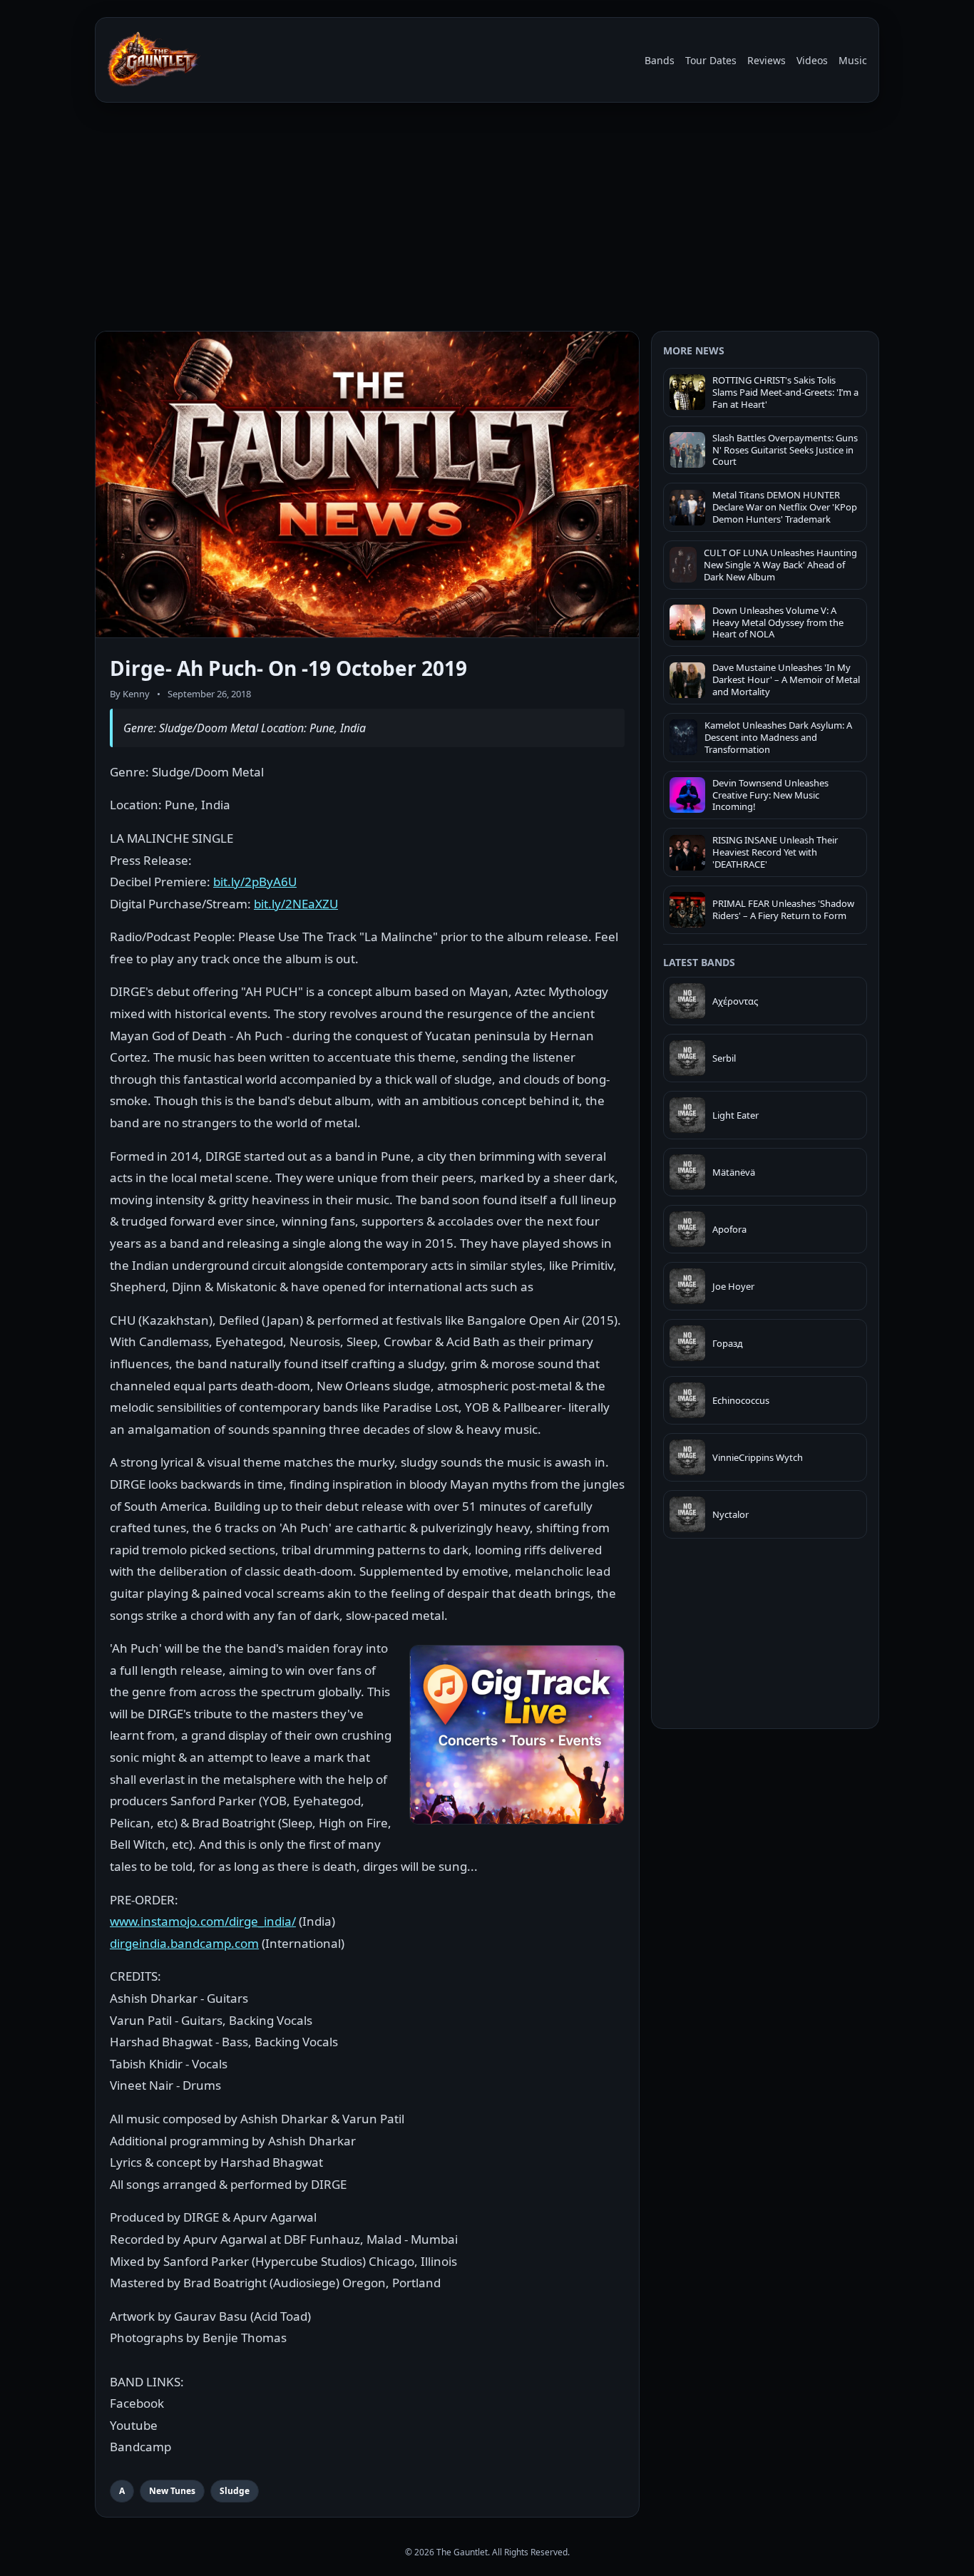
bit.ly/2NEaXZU (296, 904)
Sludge (235, 2491)
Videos (812, 60)
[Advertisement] (487, 220)
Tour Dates (711, 60)
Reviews (767, 60)
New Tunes (172, 2491)
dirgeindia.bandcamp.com (184, 1943)
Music (853, 60)
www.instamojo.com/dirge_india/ (203, 1921)
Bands (660, 60)
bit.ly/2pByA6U (255, 882)
